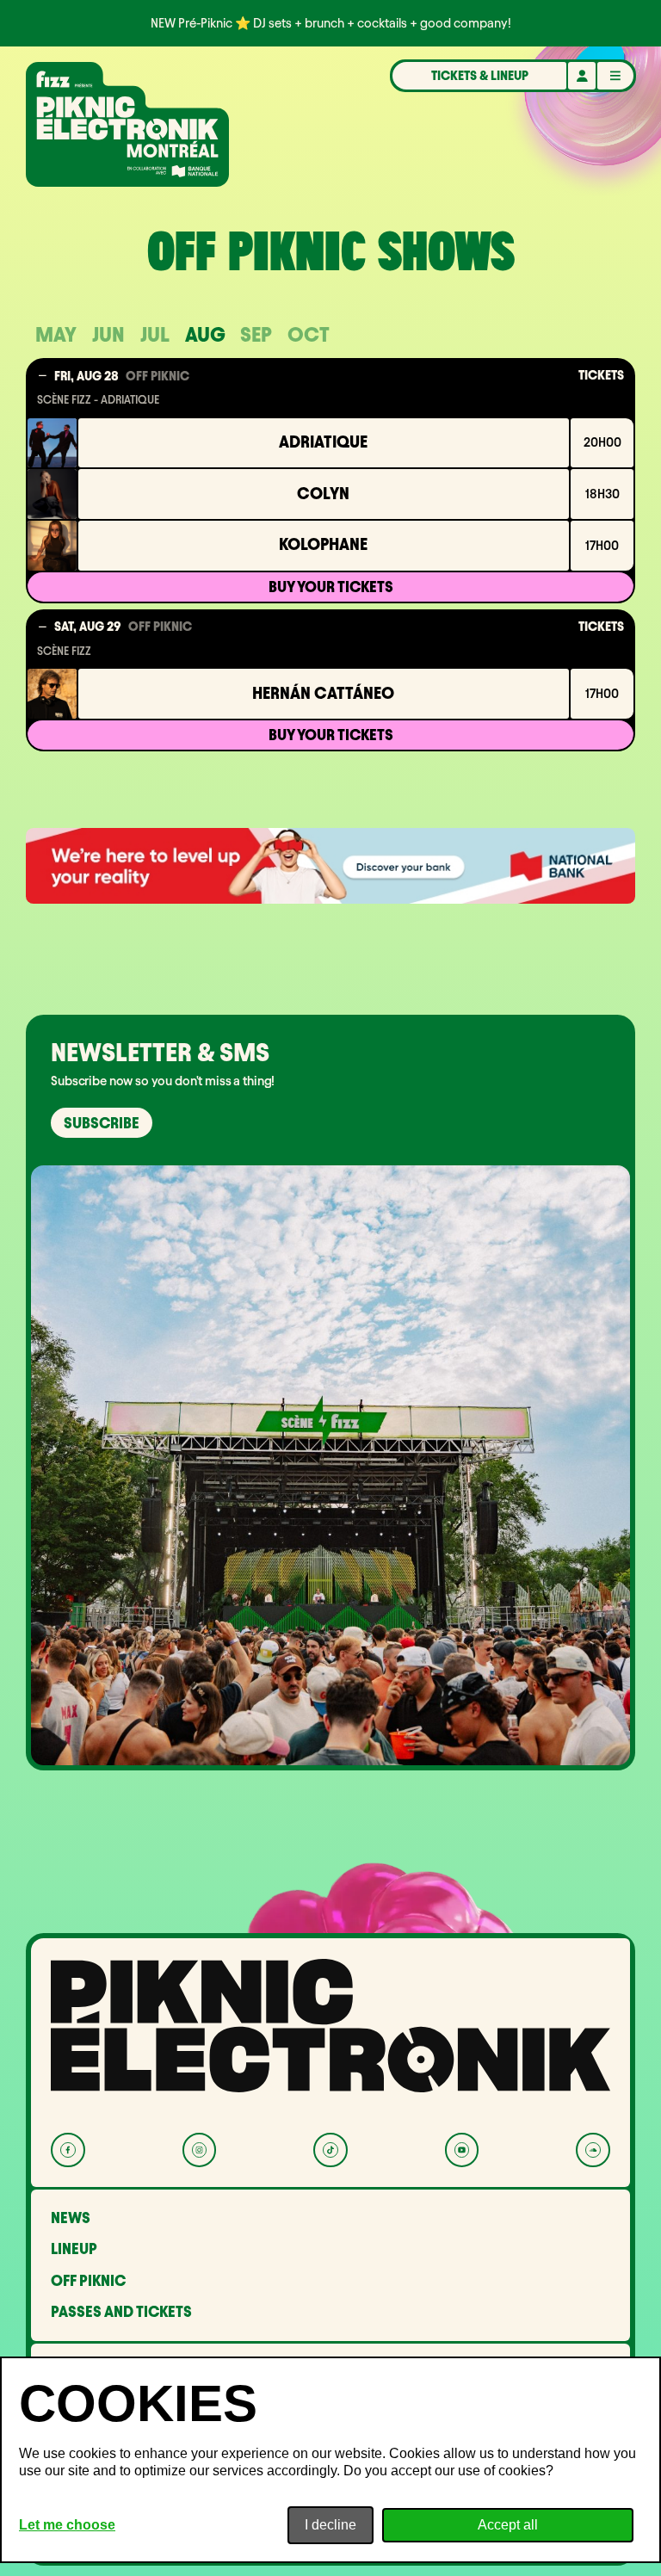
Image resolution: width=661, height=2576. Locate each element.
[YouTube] (462, 2150)
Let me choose (67, 2525)
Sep (256, 334)
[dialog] (330, 2460)
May (56, 334)
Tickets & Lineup (480, 76)
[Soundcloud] (593, 2150)
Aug (205, 334)
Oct (309, 334)
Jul (155, 334)
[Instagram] (199, 2150)
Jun (108, 334)
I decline (330, 2525)
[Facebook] (68, 2150)
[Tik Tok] (330, 2150)
